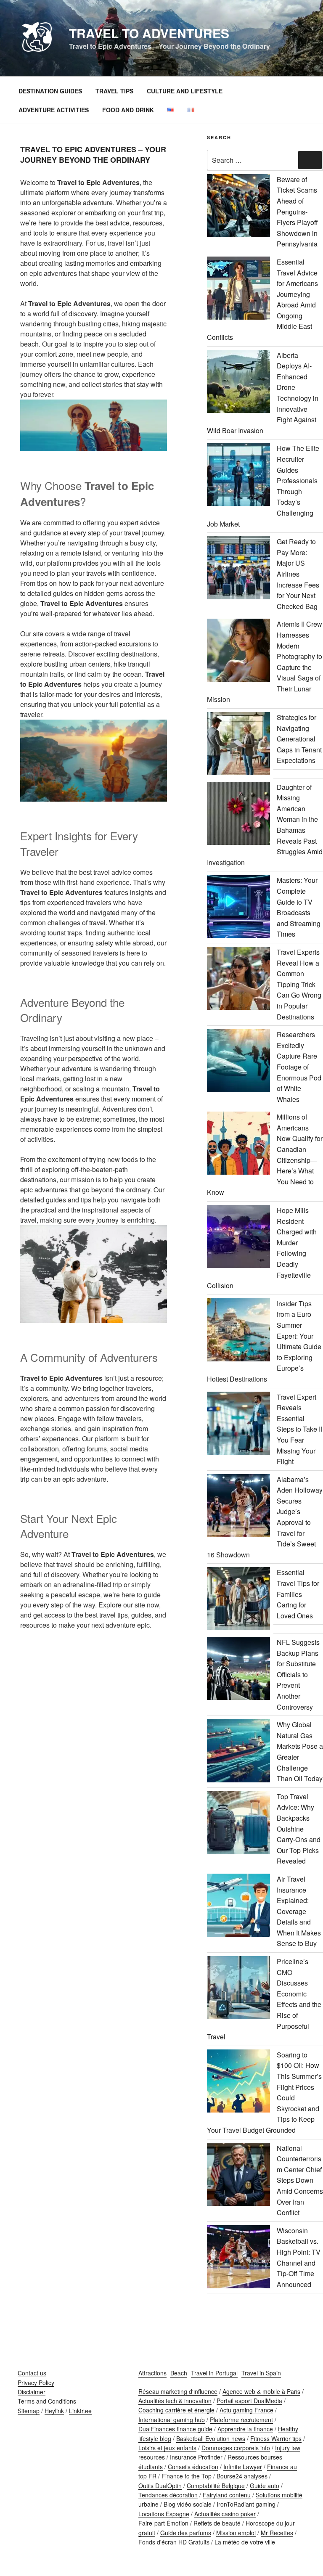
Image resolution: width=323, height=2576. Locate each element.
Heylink (54, 2411)
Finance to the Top (187, 2476)
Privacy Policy (36, 2383)
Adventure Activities (54, 110)
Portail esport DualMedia (249, 2401)
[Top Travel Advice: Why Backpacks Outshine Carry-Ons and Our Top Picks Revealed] (238, 1824)
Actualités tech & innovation (175, 2401)
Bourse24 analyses (242, 2476)
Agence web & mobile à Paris (261, 2391)
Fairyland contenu (227, 2495)
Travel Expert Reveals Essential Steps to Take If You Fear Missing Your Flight (299, 1429)
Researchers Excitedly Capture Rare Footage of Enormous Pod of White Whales (299, 1067)
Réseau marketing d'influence (178, 2391)
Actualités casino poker (225, 2514)
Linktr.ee (80, 2411)
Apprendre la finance (245, 2429)
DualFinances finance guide (175, 2429)
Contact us (32, 2373)
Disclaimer (32, 2392)
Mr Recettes (277, 2533)
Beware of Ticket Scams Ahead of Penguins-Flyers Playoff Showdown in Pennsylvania (297, 212)
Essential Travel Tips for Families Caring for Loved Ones (298, 1594)
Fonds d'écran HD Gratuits (174, 2542)
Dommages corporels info (236, 2448)
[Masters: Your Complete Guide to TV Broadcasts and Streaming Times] (238, 908)
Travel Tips (114, 91)
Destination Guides (50, 91)
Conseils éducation (193, 2467)
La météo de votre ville (245, 2542)
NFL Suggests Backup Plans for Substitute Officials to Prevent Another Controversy (298, 1675)
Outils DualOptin (160, 2486)
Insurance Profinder (196, 2457)
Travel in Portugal (214, 2373)
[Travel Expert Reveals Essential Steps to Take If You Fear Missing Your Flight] (238, 1425)
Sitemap (29, 2411)
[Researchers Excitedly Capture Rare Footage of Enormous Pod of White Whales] (238, 1062)
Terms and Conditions (47, 2401)
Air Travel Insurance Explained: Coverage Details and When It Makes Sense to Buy (299, 1911)
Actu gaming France (246, 2410)
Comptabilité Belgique (216, 2486)
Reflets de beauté (217, 2523)
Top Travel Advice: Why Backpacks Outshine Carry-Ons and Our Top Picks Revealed (299, 1829)
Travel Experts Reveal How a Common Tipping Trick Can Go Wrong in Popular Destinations (299, 984)
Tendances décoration (168, 2495)
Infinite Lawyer (243, 2467)
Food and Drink (128, 110)
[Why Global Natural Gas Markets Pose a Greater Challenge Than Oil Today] (238, 1752)
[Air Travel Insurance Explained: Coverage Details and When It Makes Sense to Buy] (238, 1907)
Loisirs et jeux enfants (167, 2448)
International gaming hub (172, 2420)
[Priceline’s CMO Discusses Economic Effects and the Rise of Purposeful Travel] (238, 1989)
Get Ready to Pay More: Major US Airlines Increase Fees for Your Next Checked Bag (298, 574)
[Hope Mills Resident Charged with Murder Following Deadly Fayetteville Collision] (238, 1238)
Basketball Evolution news (211, 2438)
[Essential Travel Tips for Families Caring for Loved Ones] (238, 1600)
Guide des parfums (186, 2533)
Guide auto (265, 2486)
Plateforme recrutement (241, 2420)
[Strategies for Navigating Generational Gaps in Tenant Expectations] (238, 745)
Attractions (152, 2373)
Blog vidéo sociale (188, 2504)
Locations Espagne (164, 2514)
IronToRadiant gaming (246, 2504)
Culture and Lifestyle (185, 91)
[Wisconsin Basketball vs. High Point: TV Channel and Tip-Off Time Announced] (238, 2258)
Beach (179, 2373)
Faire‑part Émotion (163, 2523)
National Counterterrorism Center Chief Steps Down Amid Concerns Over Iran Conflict (300, 2180)
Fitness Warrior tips (276, 2438)
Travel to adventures (149, 33)
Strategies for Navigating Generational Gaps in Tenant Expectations (299, 739)
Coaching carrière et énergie (176, 2410)
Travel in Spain (261, 2373)
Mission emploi (236, 2533)
